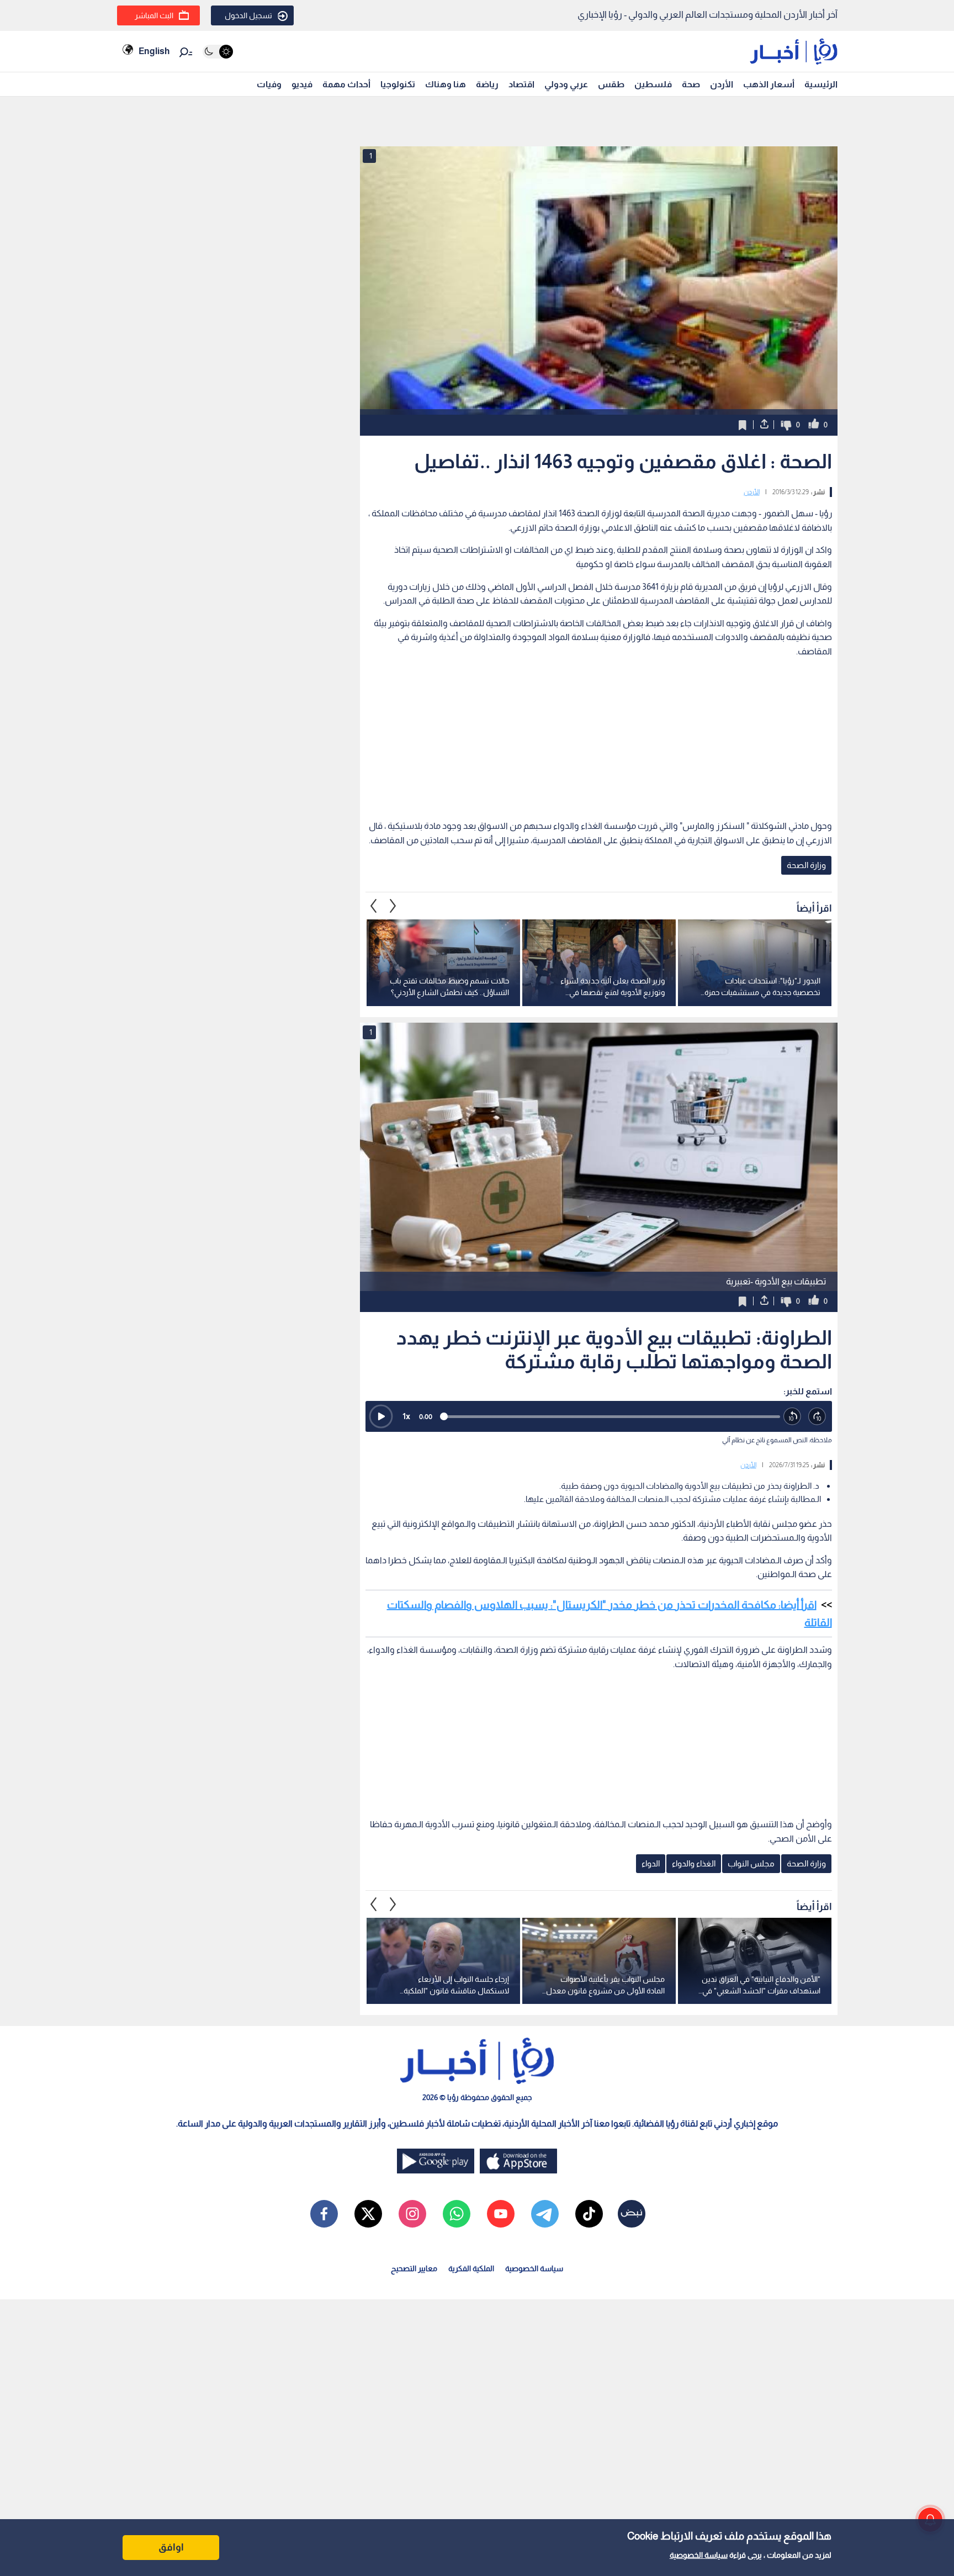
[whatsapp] (457, 2214)
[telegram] (545, 2214)
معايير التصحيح (414, 2268)
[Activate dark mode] (218, 52)
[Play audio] (381, 1416)
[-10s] (793, 1417)
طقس (611, 84)
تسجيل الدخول (248, 15)
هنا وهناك (446, 84)
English (154, 51)
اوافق (171, 2547)
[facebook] (324, 2214)
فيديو (302, 84)
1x (406, 1416)
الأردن (722, 84)
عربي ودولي (566, 84)
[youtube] (501, 2214)
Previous (393, 906)
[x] (368, 2214)
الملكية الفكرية (471, 2268)
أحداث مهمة (346, 84)
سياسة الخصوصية (699, 2555)
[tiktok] (589, 2214)
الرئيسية (821, 84)
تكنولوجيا (398, 84)
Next (374, 906)
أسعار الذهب (769, 84)
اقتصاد (521, 84)
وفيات (269, 84)
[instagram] (412, 2214)
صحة (691, 84)
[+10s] (817, 1417)
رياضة (487, 84)
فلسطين (653, 84)
